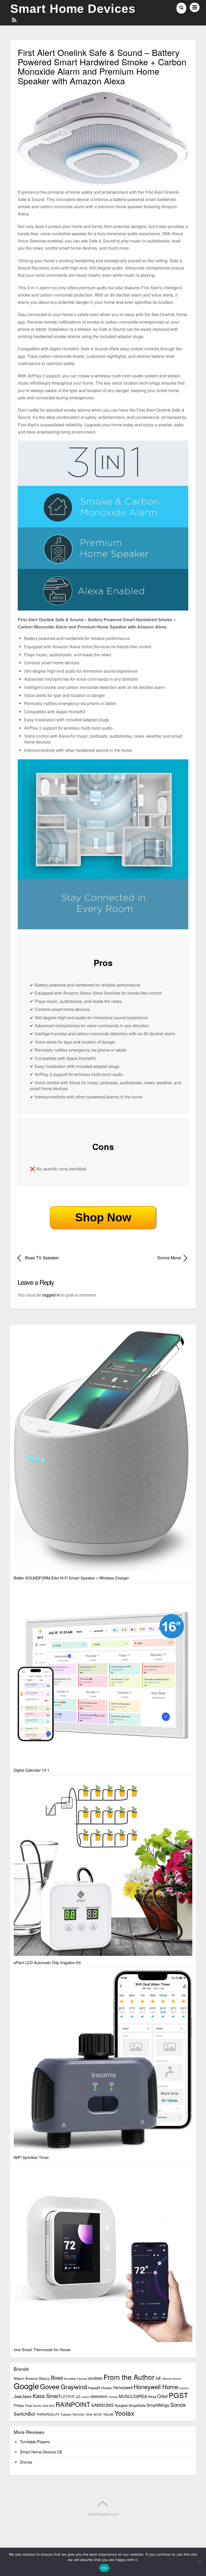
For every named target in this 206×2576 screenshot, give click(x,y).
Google (26, 2386)
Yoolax (124, 2413)
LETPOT (68, 2397)
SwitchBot (24, 2414)
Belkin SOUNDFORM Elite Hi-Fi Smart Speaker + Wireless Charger (71, 1578)
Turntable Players (35, 2441)
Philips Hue (23, 2405)
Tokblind (66, 2414)
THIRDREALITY (48, 2414)
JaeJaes (23, 2396)
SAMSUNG (102, 2405)
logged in (51, 1295)
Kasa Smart (47, 2396)
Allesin (19, 2378)
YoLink (108, 2414)
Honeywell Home (156, 2386)
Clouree (82, 2379)
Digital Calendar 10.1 (32, 1770)
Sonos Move (145, 1258)
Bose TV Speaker (42, 1258)
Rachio (37, 2406)
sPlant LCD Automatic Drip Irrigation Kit (47, 1962)
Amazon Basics (38, 2378)
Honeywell (123, 2387)
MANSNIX (99, 2397)
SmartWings (158, 2405)
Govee (50, 2386)
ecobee (95, 2378)
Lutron (85, 2397)
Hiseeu (107, 2388)
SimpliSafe (137, 2405)
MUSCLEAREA (133, 2396)
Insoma (184, 2388)
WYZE (98, 2414)
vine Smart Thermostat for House (42, 2349)
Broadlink (70, 2379)
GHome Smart (172, 2379)
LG (78, 2397)
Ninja (152, 2397)
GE (158, 2378)
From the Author (129, 2377)
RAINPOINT (73, 2404)
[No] (199, 2562)
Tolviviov (78, 2414)
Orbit (162, 2396)
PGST (178, 2395)
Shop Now (103, 1217)
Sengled (121, 2405)
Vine (89, 2414)
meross (113, 2397)
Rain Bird (49, 2406)
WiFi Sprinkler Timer (31, 2157)
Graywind (74, 2386)
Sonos (178, 2404)
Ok (104, 2568)
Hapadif (94, 2388)
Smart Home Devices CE (41, 2452)
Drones (26, 2462)
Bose (57, 2378)
